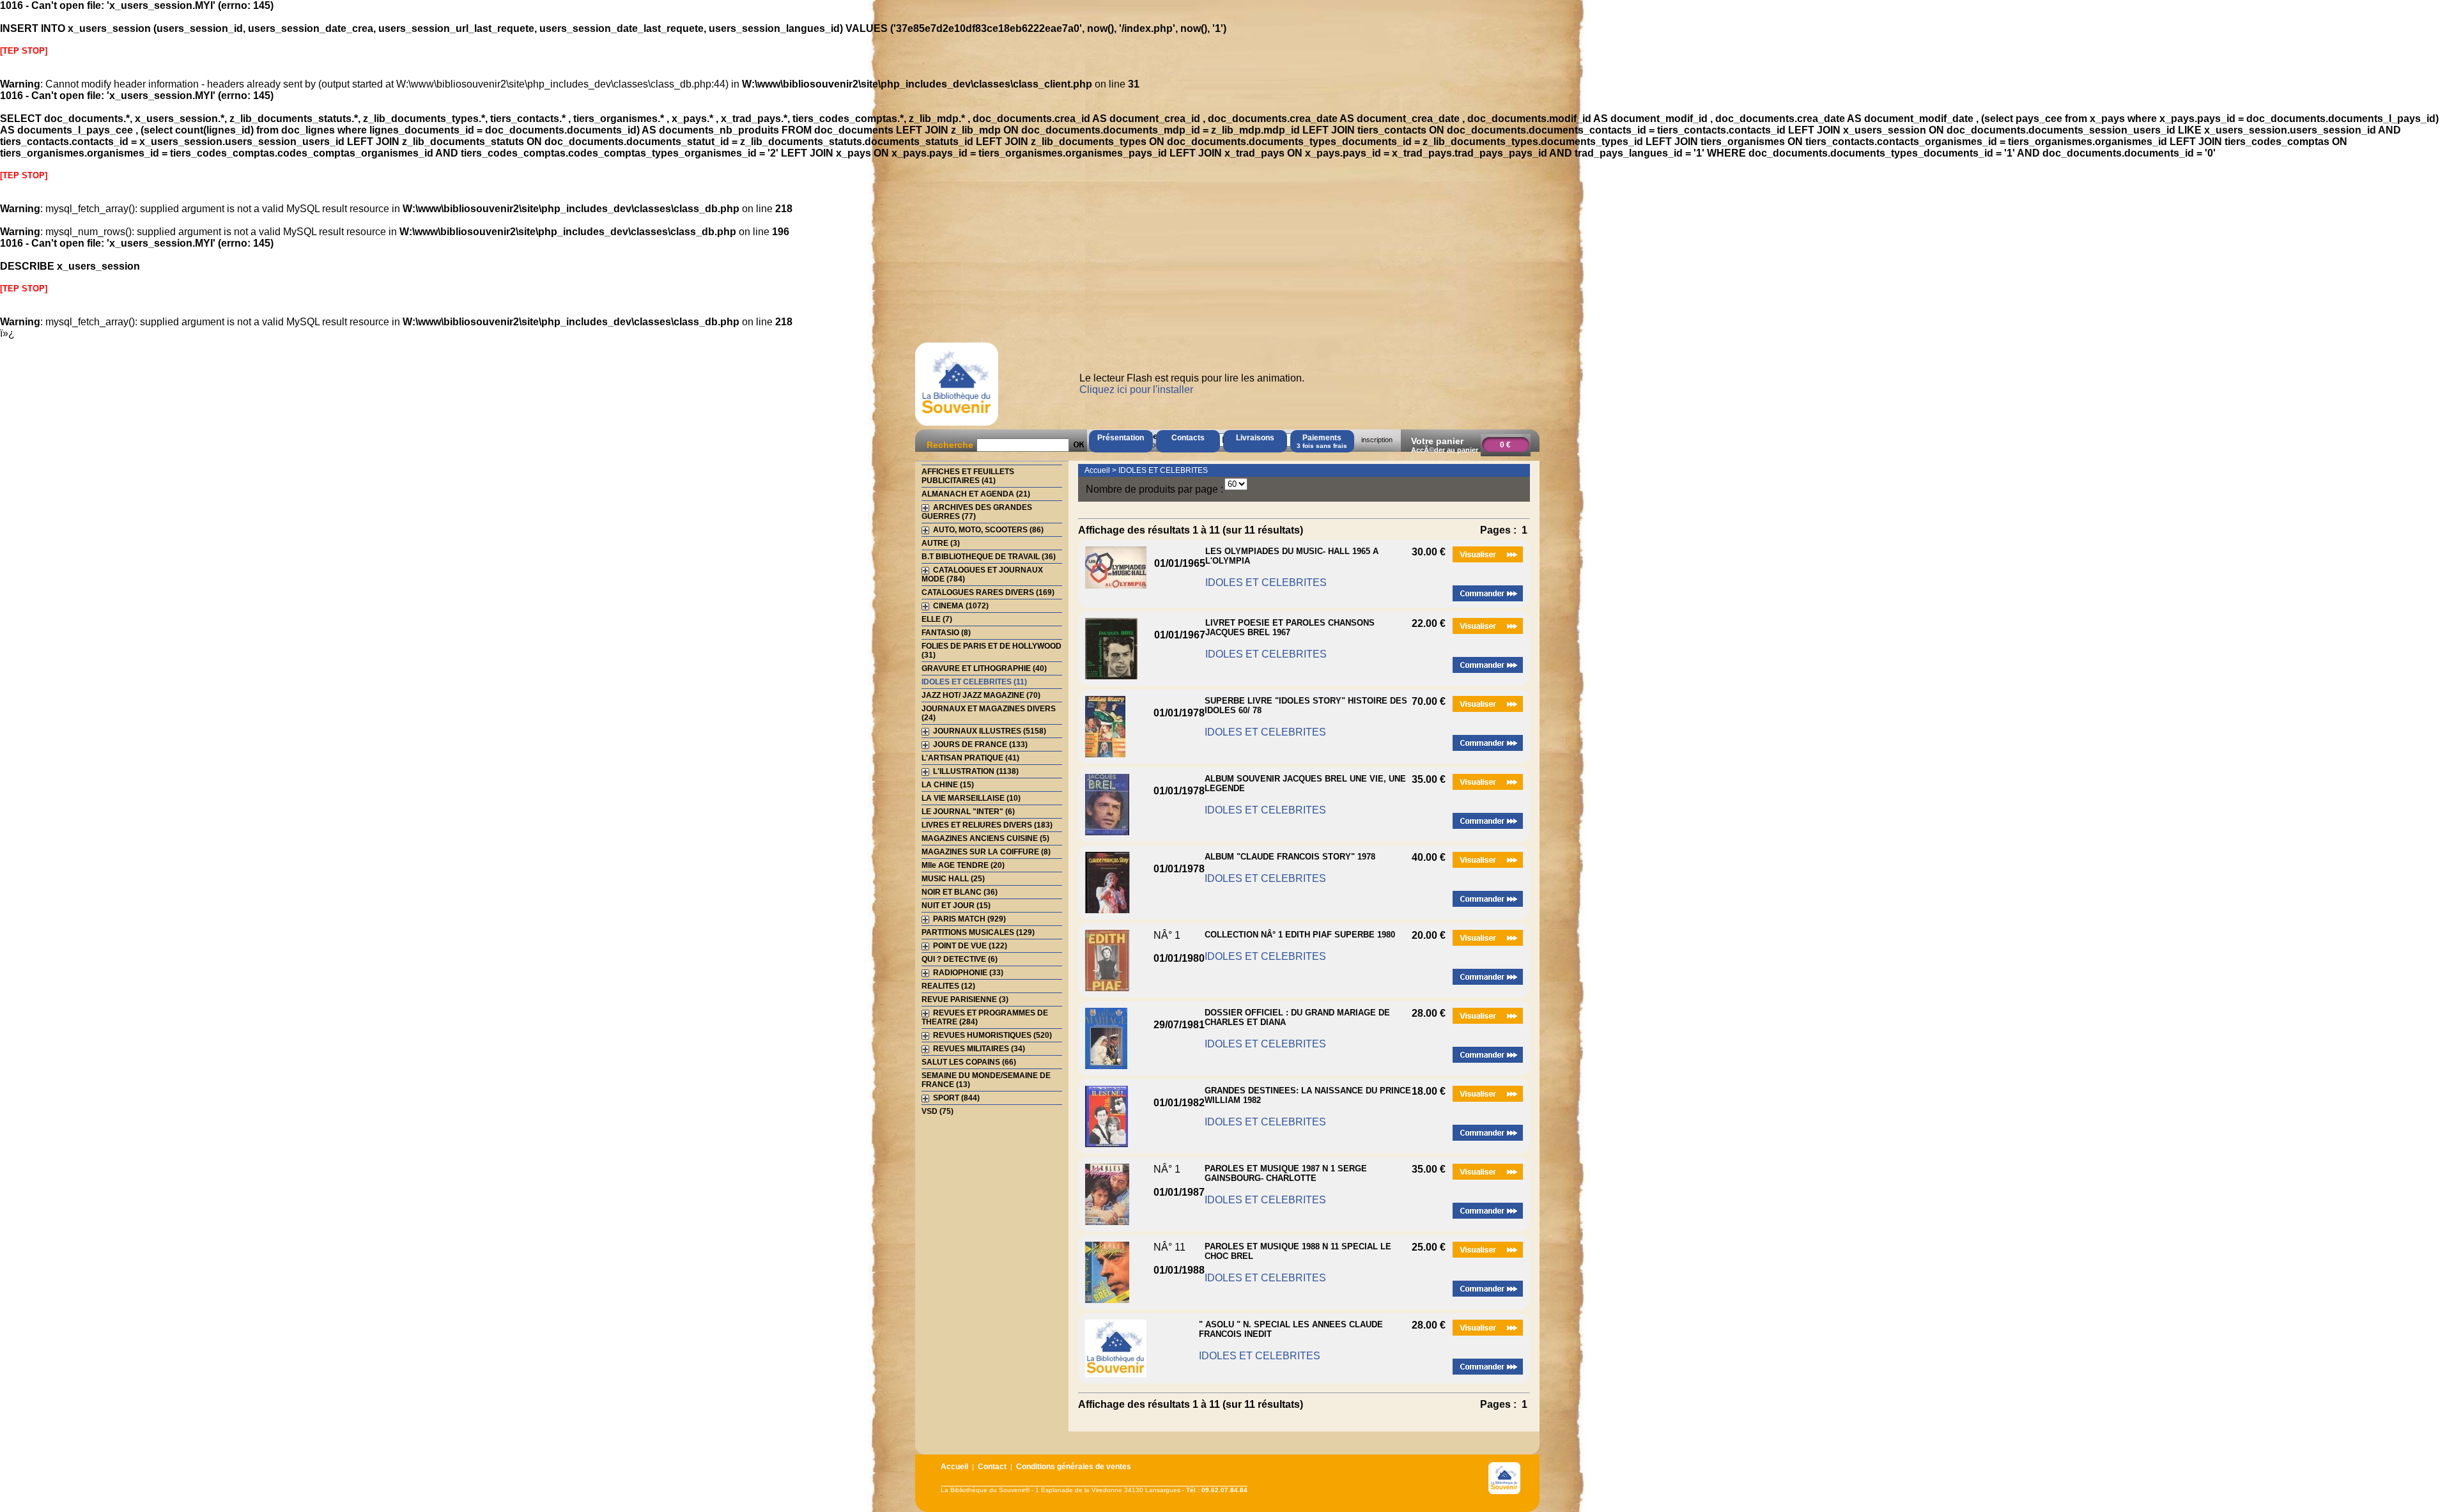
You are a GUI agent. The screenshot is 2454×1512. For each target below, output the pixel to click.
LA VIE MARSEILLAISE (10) (971, 798)
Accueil (1097, 470)
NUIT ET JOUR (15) (956, 906)
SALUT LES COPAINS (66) (969, 1062)
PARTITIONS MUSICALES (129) (978, 932)
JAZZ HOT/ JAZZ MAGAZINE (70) (981, 695)
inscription (1377, 440)
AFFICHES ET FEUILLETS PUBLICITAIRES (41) (968, 476)
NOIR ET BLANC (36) (960, 892)
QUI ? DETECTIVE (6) (960, 959)
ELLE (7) (937, 619)
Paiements (1322, 441)
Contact (992, 1467)
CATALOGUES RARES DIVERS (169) (988, 592)
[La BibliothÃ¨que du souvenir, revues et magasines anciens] (957, 425)
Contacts (1188, 438)
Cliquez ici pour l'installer (1136, 390)
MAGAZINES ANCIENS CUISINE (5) (985, 838)
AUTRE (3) (941, 543)
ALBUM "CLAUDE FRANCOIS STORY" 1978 (1290, 857)
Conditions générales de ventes (1074, 1467)
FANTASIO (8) (946, 633)
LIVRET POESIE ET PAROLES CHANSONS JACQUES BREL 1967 (1290, 628)
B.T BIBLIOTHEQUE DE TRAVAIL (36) (989, 557)
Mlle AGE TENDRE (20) (963, 865)
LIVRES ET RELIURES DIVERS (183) (987, 825)
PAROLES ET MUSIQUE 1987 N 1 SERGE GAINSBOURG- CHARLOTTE (1286, 1173)
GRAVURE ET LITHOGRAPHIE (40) (984, 668)
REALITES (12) (948, 986)
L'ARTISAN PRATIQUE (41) (970, 758)
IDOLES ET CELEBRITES (1163, 470)
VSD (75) (938, 1111)
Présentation (1121, 438)
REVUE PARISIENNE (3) (965, 999)
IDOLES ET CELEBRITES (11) (974, 682)
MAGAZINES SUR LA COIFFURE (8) (986, 852)
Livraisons (1255, 438)
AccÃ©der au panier (1445, 450)
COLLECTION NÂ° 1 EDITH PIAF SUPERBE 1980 (1300, 935)
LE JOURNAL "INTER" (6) (968, 812)
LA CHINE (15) (948, 785)
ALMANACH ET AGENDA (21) (976, 494)
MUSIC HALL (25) (953, 879)
